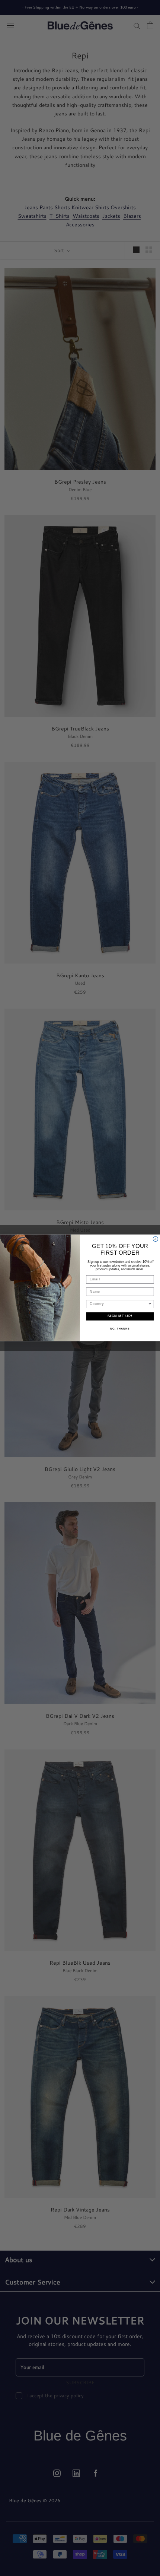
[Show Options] (150, 1304)
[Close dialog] (155, 1239)
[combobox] (119, 1304)
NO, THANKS (120, 1329)
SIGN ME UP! (120, 1316)
